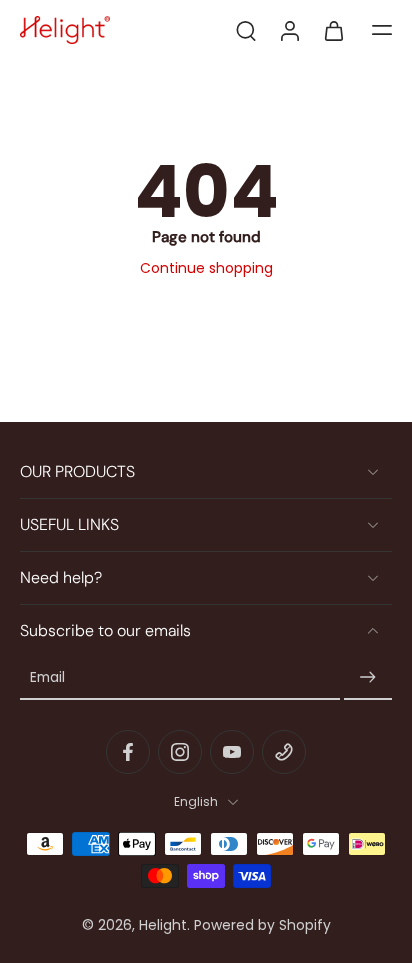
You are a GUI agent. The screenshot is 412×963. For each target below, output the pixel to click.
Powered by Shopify (262, 925)
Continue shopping (206, 268)
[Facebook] (128, 752)
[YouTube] (232, 752)
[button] (382, 30)
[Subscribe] (368, 678)
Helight (163, 925)
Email (47, 678)
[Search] (246, 30)
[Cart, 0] (334, 30)
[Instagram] (180, 752)
